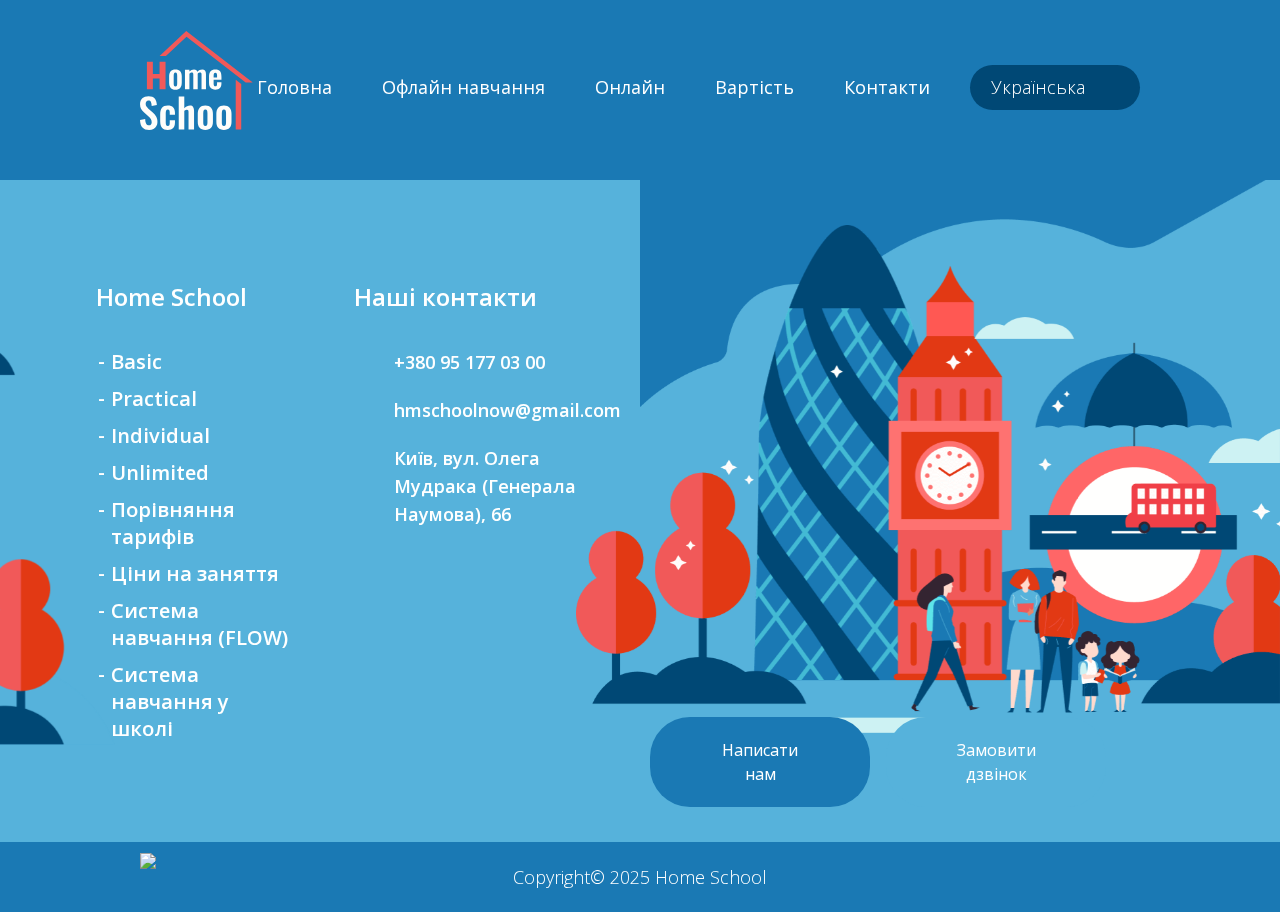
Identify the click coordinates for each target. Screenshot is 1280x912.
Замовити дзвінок (996, 762)
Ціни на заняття (195, 573)
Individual (160, 435)
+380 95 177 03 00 (469, 362)
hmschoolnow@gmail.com (498, 410)
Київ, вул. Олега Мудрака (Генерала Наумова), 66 (485, 486)
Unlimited (160, 472)
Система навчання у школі (170, 701)
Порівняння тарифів (173, 523)
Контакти (887, 87)
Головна (294, 87)
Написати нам (760, 762)
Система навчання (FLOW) (199, 624)
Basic (136, 361)
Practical (154, 398)
